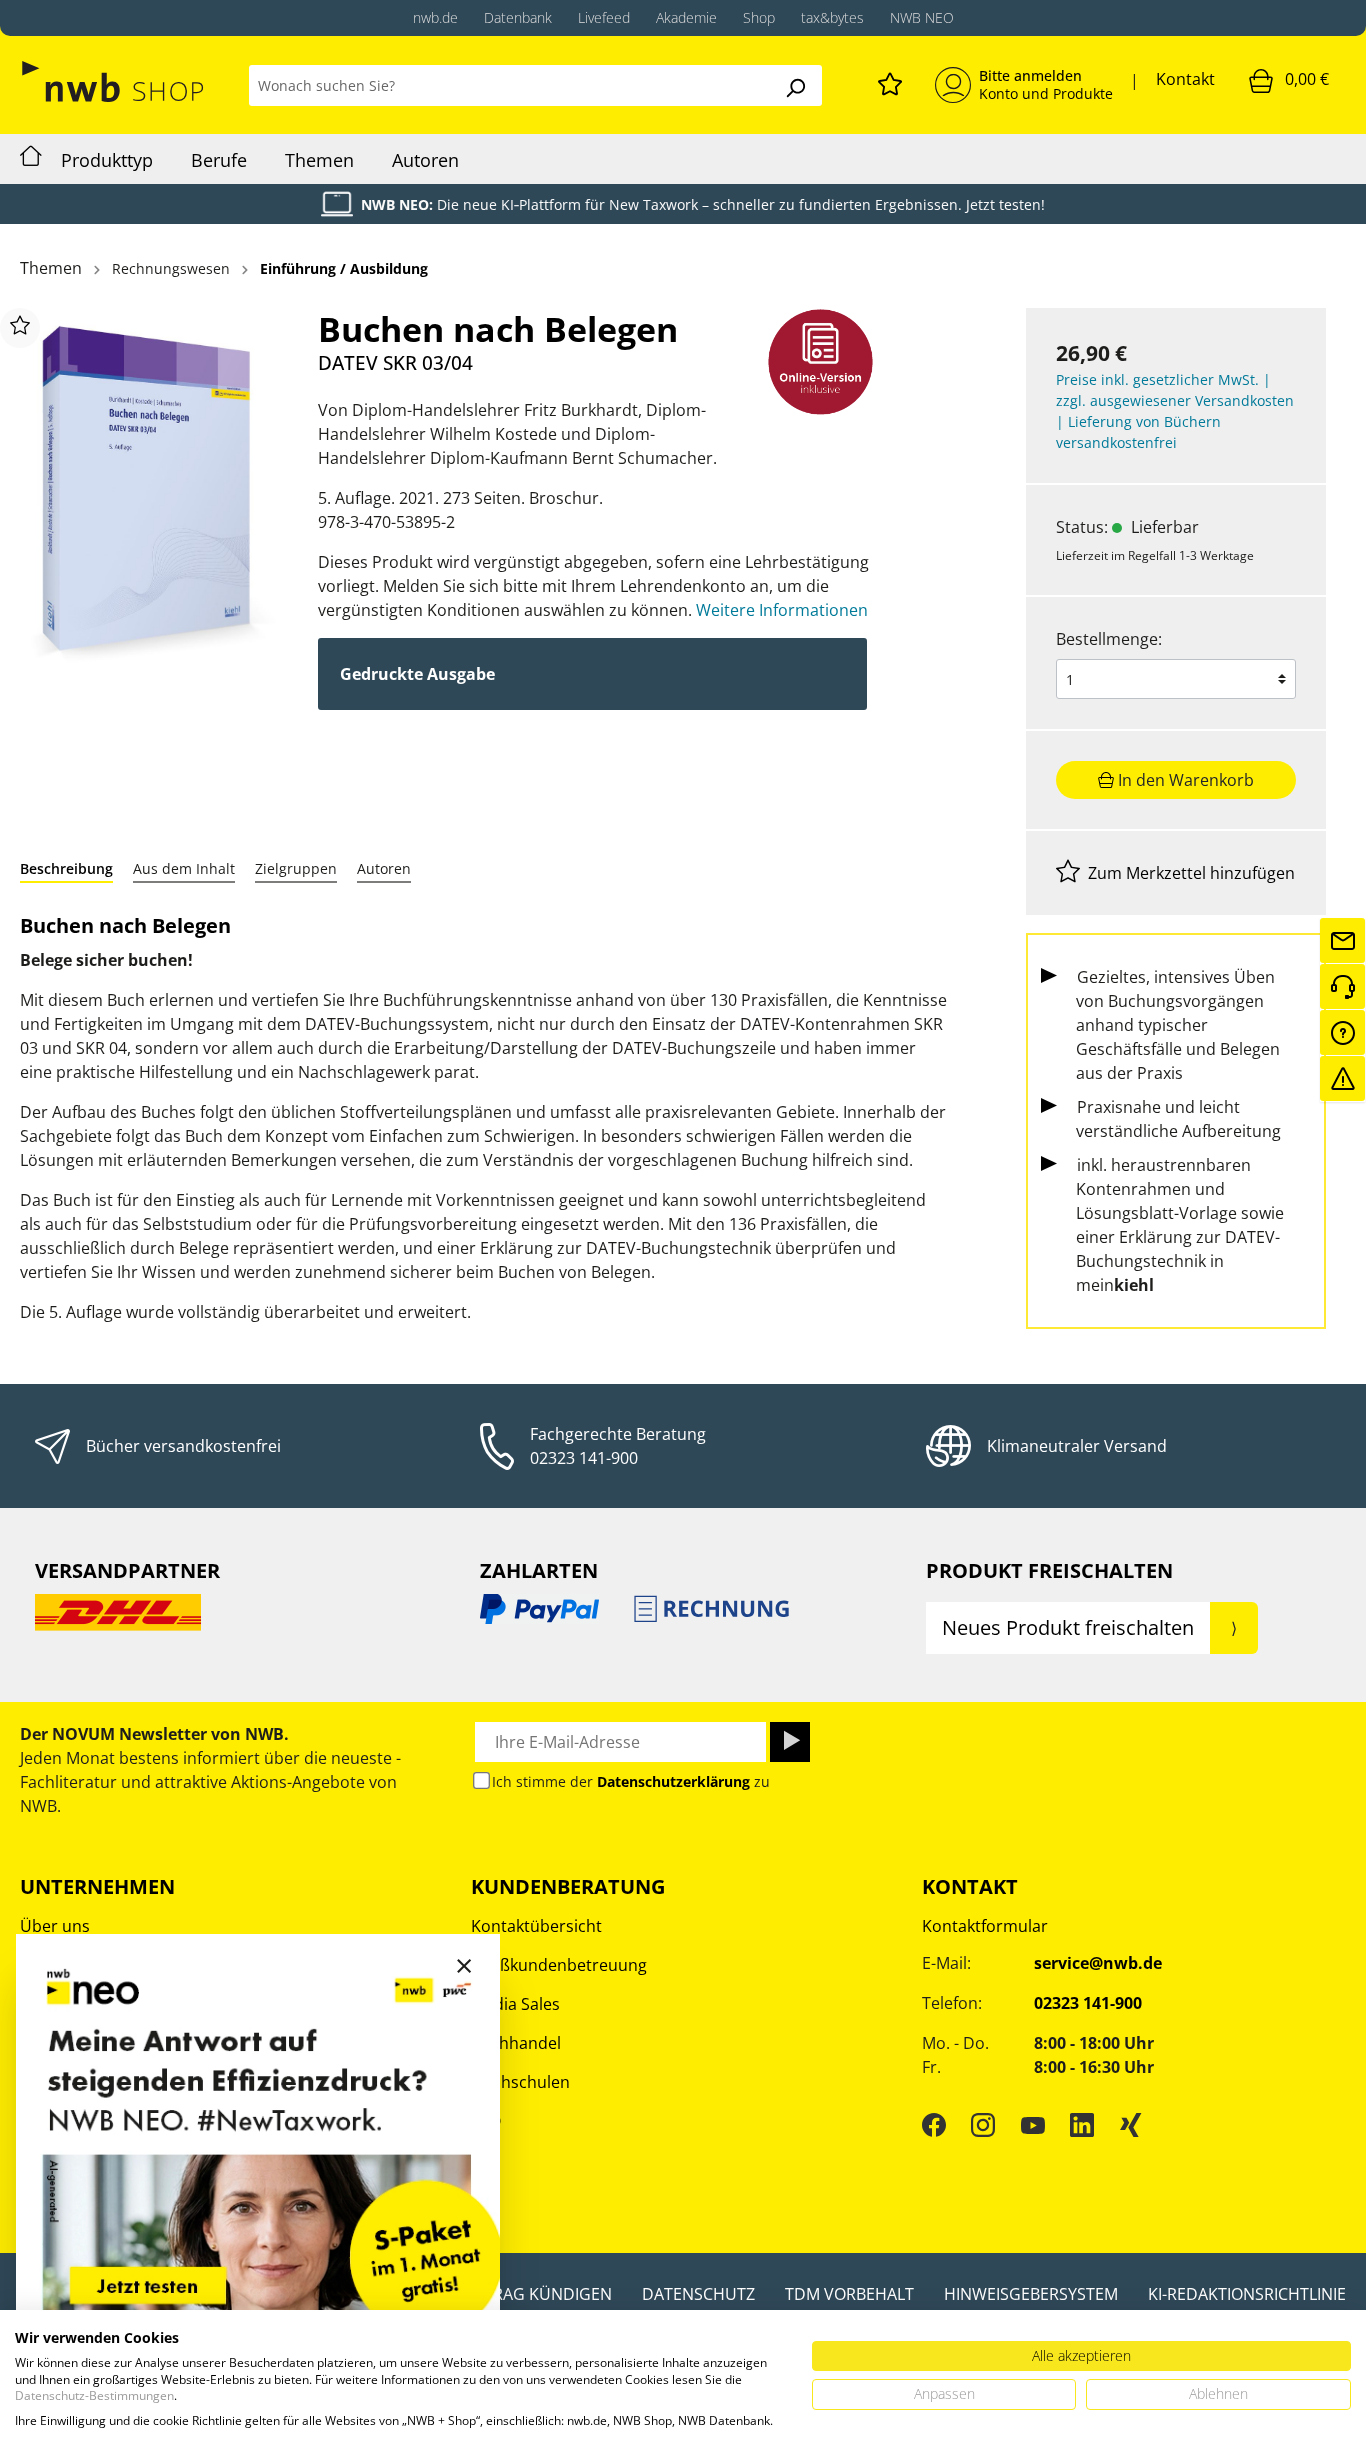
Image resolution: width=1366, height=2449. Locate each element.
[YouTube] (1033, 2124)
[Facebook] (934, 2124)
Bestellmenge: (1109, 639)
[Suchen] (795, 85)
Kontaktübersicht (536, 1926)
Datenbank (518, 17)
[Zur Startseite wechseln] (114, 81)
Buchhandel (516, 2043)
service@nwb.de (1098, 1963)
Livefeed (604, 17)
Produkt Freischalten (1049, 1570)
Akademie (686, 17)
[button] (66, 868)
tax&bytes (832, 17)
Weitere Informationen (782, 610)
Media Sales (515, 2004)
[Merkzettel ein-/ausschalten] (20, 328)
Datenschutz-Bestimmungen (94, 2395)
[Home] (31, 159)
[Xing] (1131, 2124)
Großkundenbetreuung (559, 1965)
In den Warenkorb (1184, 780)
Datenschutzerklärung (673, 1781)
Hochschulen (520, 2082)
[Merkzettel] (890, 81)
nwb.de (435, 17)
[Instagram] (983, 2124)
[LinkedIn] (1082, 2124)
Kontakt (1185, 79)
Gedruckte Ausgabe (417, 674)
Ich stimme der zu (631, 1781)
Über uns (55, 1926)
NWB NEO (922, 17)
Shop (759, 17)
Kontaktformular (985, 1926)
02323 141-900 (584, 1458)
